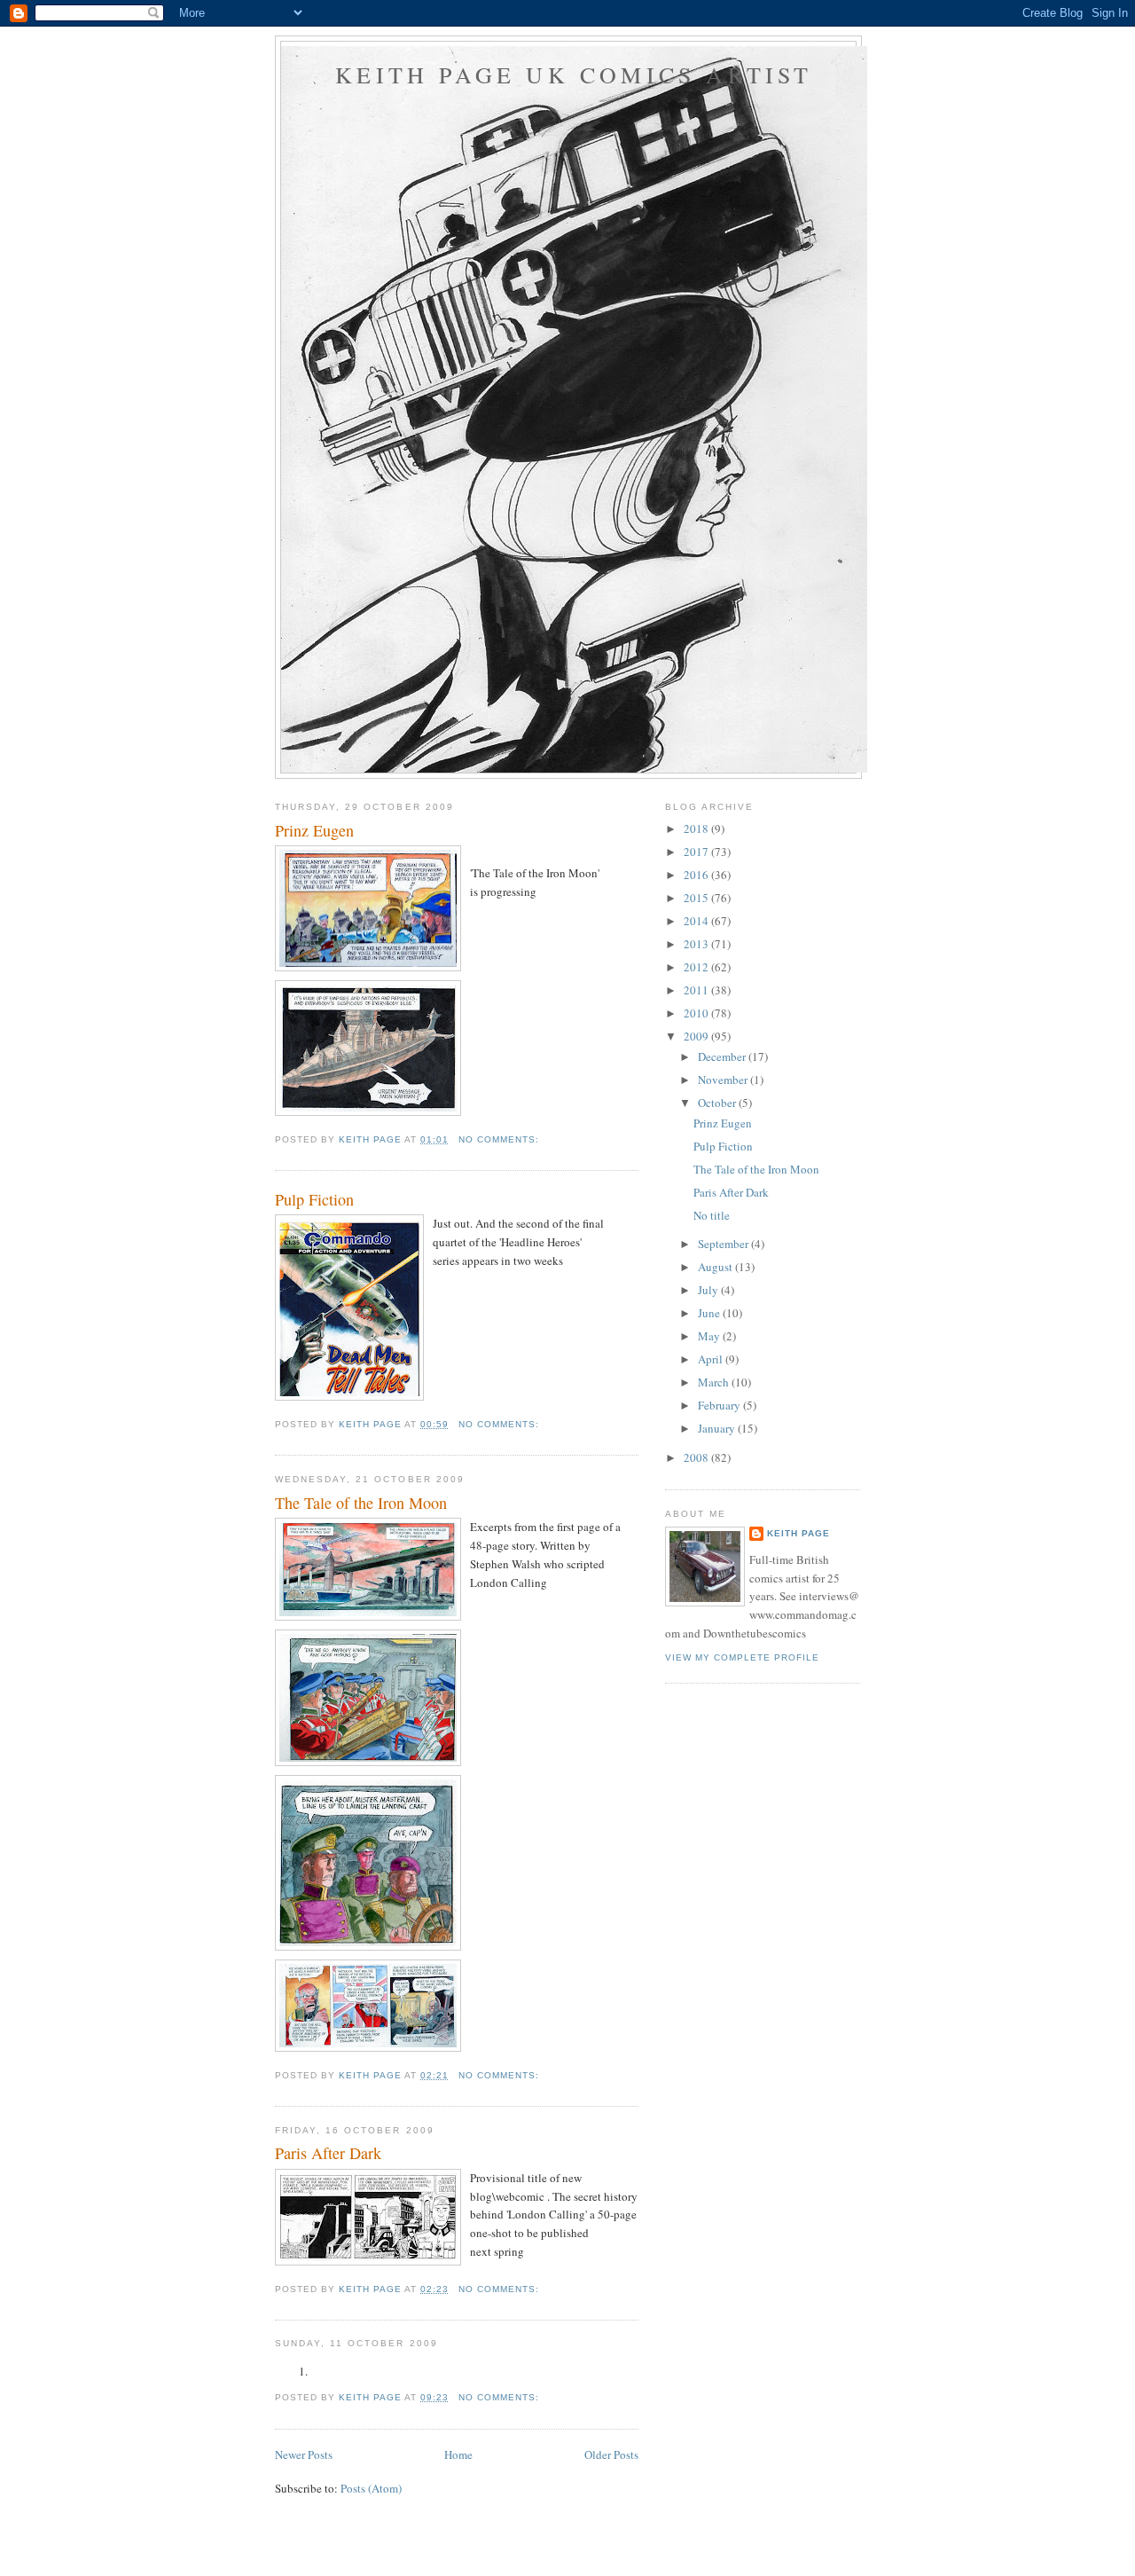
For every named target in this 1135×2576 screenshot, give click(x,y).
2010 (697, 1013)
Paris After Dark (328, 2153)
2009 (697, 1036)
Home (458, 2454)
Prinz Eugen (314, 830)
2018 (697, 829)
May (710, 1336)
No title (712, 1215)
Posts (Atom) (371, 2488)
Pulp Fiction (314, 1199)
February (720, 1405)
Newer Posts (304, 2454)
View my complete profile (742, 1657)
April (712, 1359)
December (723, 1056)
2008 (697, 1457)
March (715, 1382)
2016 (697, 875)
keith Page (798, 1533)
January (718, 1428)
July (709, 1290)
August (716, 1267)
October (718, 1103)
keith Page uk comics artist (574, 75)
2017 (697, 852)
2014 (697, 921)
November (724, 1080)
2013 (697, 944)
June (710, 1313)
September (724, 1244)
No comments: (501, 1139)
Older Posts (611, 2454)
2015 (697, 898)
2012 (697, 967)
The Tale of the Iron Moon (361, 1503)
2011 (697, 990)
